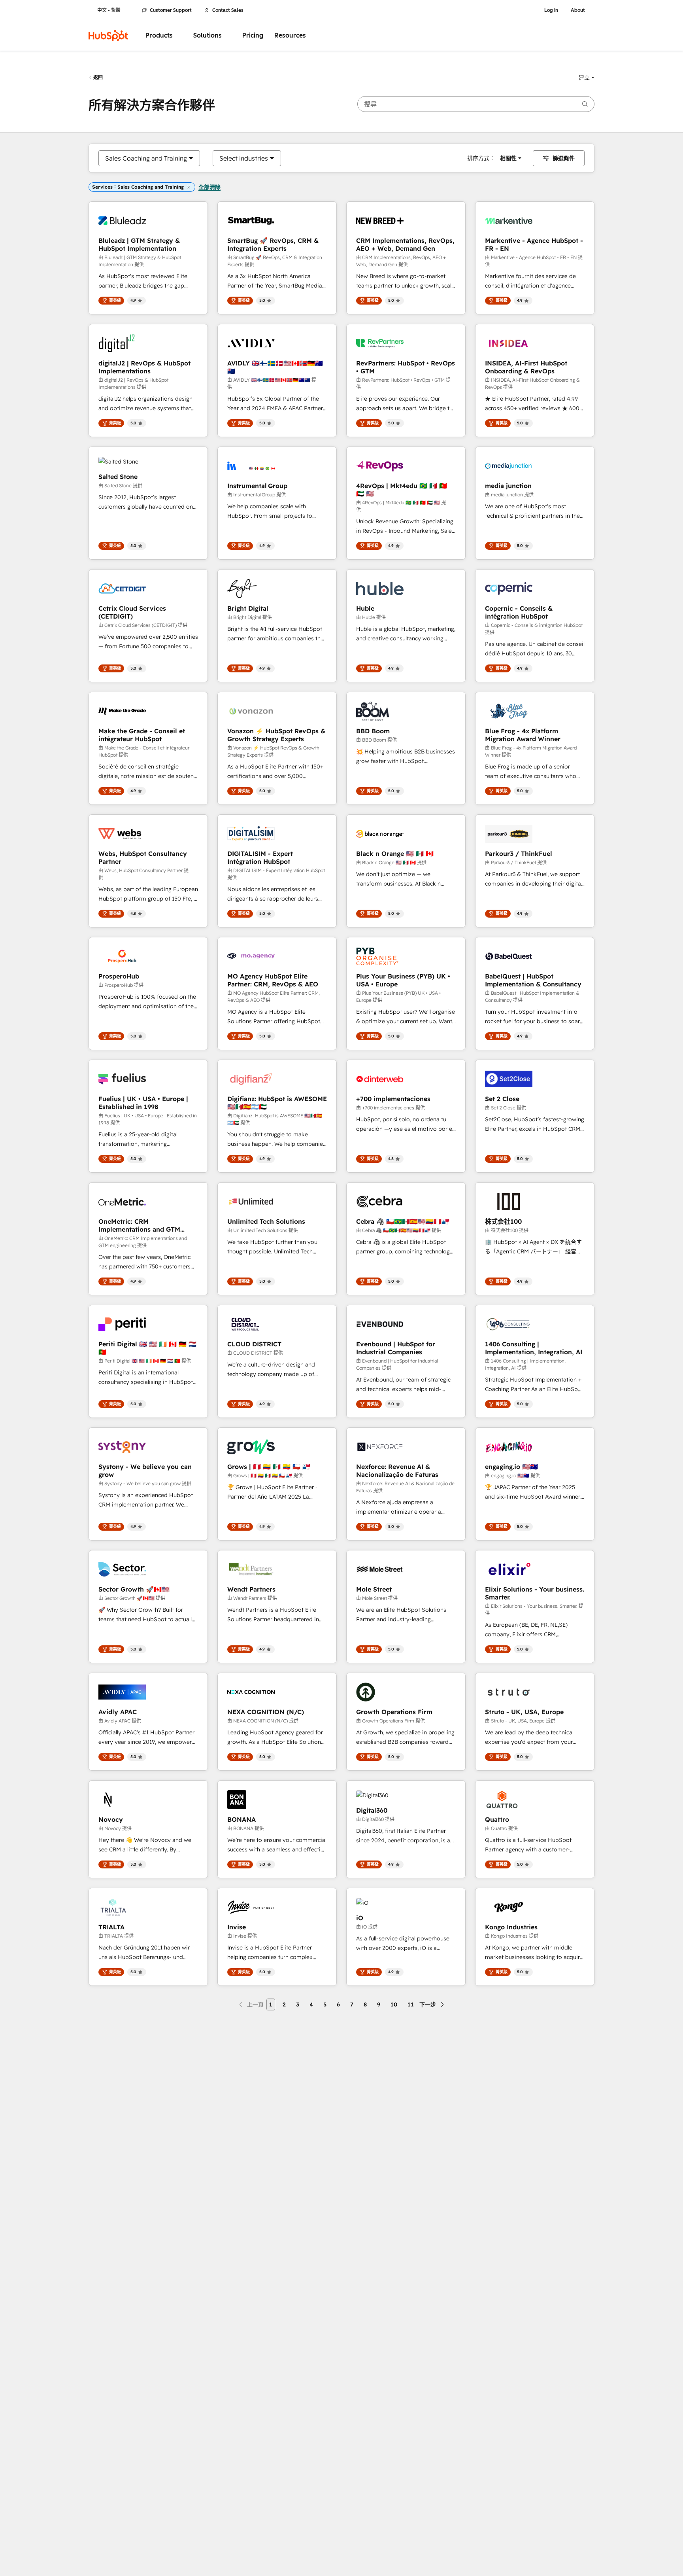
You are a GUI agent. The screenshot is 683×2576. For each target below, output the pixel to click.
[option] (146, 158)
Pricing (253, 35)
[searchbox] (476, 104)
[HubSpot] (108, 36)
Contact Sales (228, 10)
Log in (551, 10)
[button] (587, 78)
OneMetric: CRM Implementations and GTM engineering (139, 1225)
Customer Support (171, 10)
